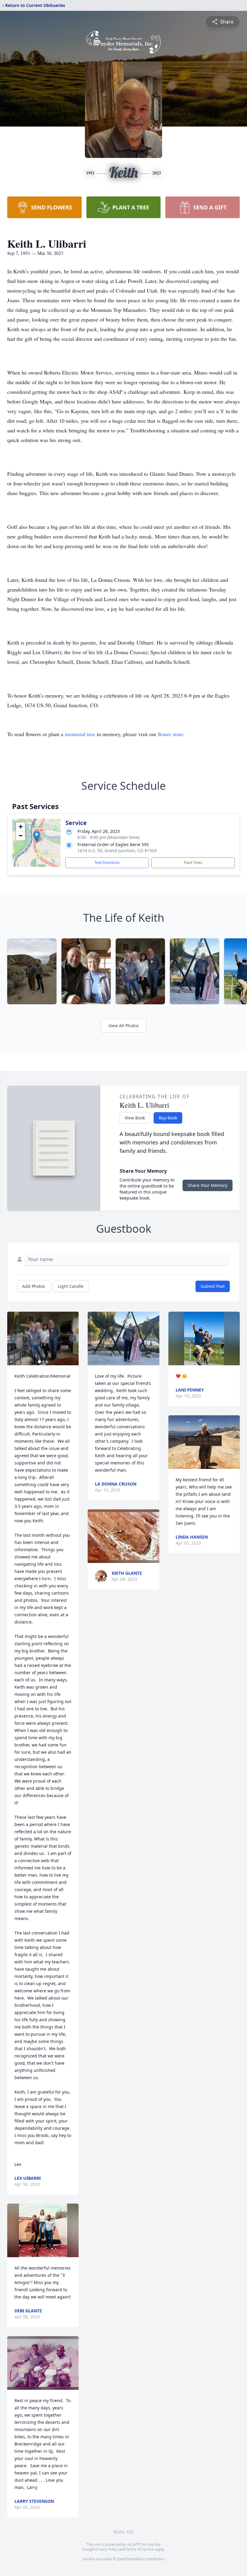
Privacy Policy (106, 2549)
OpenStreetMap (130, 2559)
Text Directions (107, 863)
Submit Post (213, 1286)
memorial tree (80, 734)
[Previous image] (13, 1338)
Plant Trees (193, 863)
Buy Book (168, 1118)
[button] (37, 837)
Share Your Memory (208, 1185)
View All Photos (124, 1026)
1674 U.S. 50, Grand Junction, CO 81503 (117, 850)
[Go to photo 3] (47, 1362)
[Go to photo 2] (43, 1362)
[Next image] (73, 1338)
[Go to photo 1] (39, 1362)
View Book (135, 1118)
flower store (170, 734)
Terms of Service (140, 2549)
